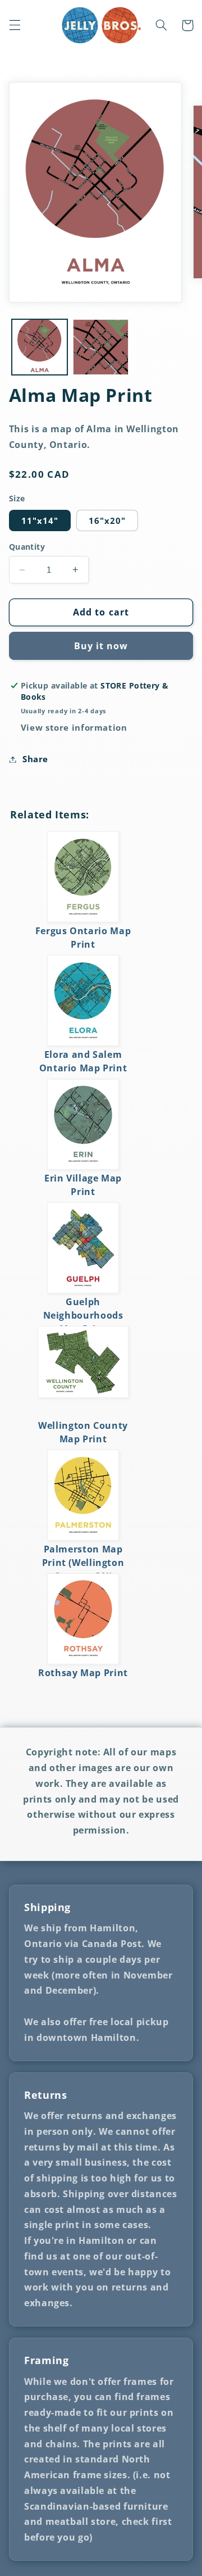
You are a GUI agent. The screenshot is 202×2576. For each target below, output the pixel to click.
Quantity (27, 547)
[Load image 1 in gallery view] (40, 347)
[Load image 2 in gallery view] (101, 347)
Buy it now (101, 646)
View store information (74, 727)
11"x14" (40, 520)
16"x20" (107, 520)
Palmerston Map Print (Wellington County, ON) (83, 1563)
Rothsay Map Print (83, 1673)
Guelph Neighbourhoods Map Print (83, 1315)
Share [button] (35, 759)
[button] (15, 25)
